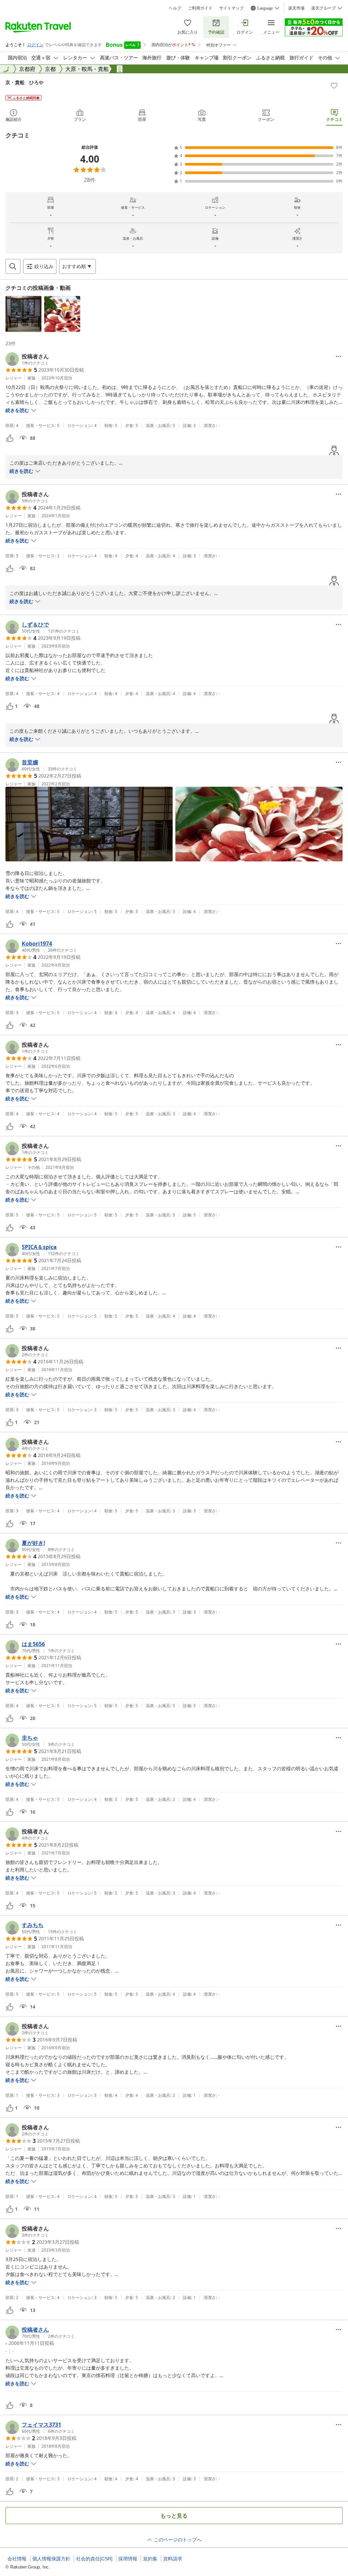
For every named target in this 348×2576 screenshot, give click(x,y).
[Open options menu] (338, 356)
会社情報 (17, 2559)
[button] (23, 314)
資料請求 (173, 2559)
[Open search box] (13, 266)
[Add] (334, 86)
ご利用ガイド (200, 8)
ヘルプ (175, 8)
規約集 (150, 2559)
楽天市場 (296, 8)
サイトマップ (231, 8)
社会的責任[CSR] (94, 2559)
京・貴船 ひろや (24, 82)
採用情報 (128, 2559)
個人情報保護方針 (51, 2559)
